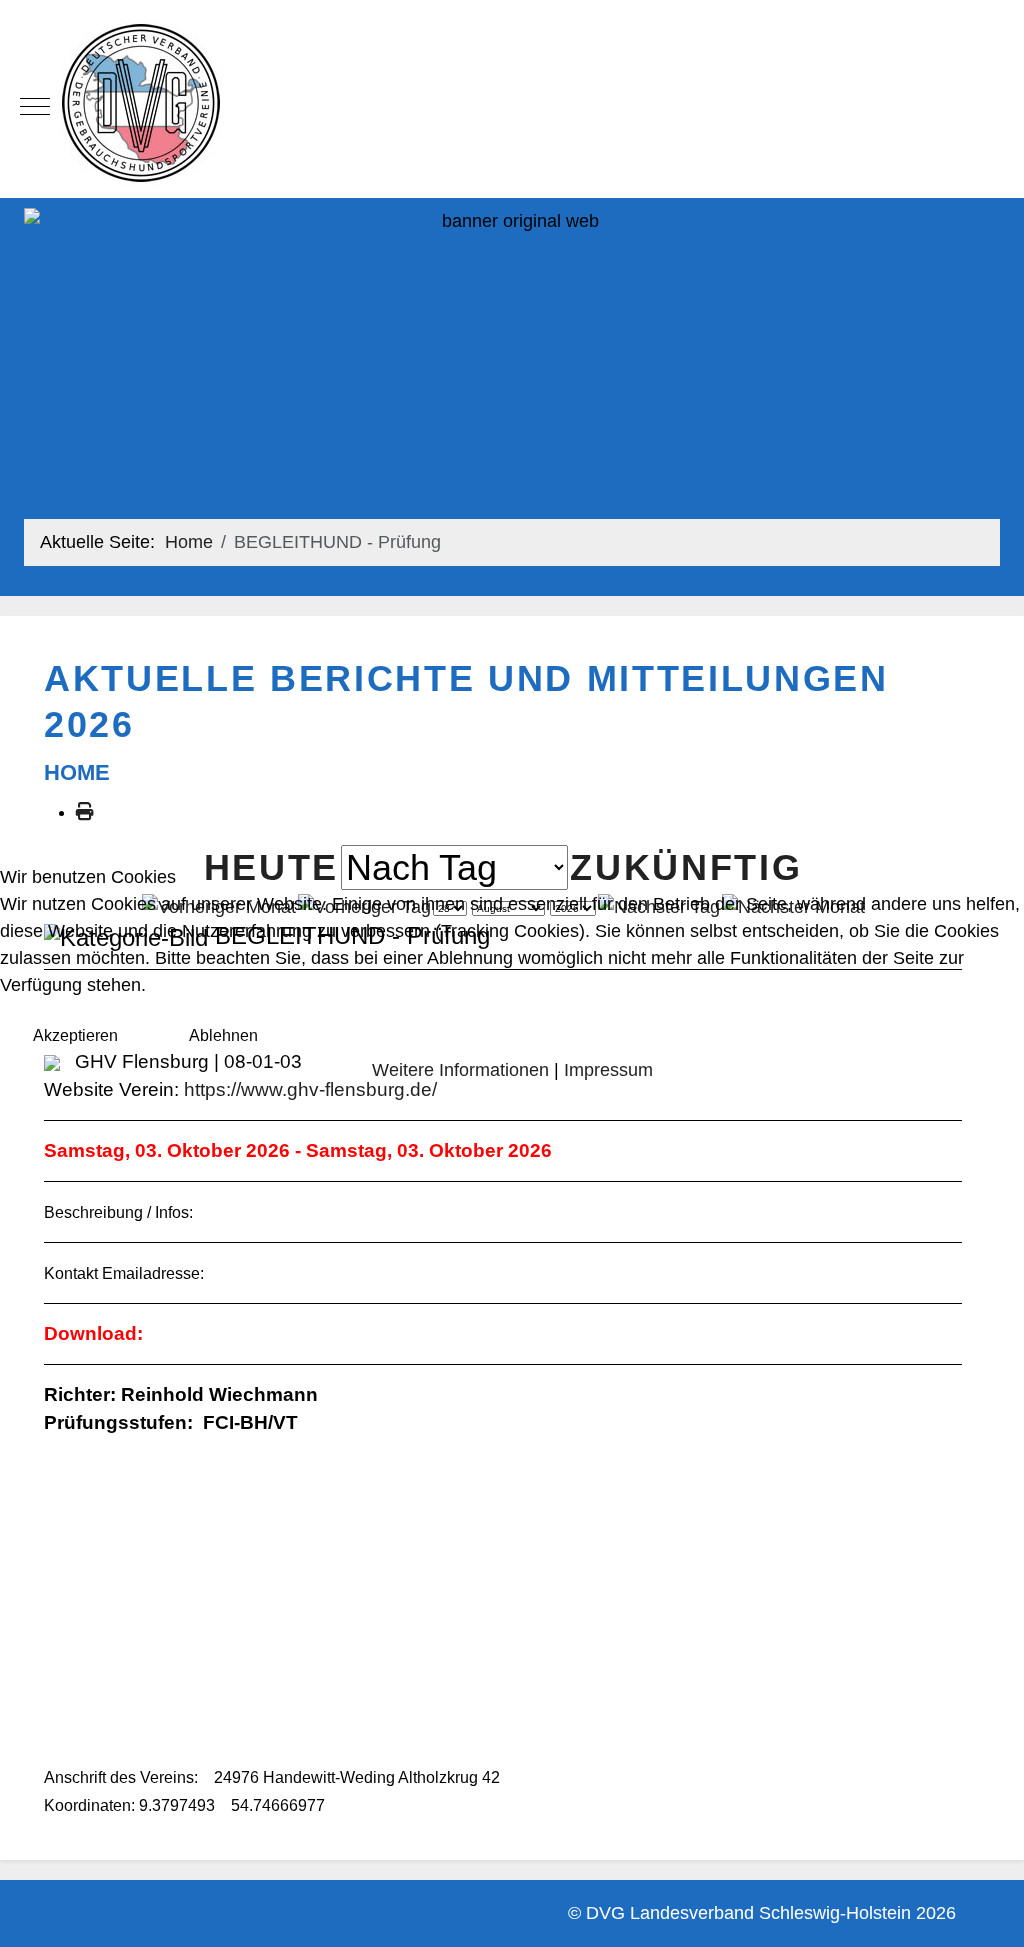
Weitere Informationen (460, 1070)
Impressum (608, 1070)
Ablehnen (223, 1035)
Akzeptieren (75, 1035)
